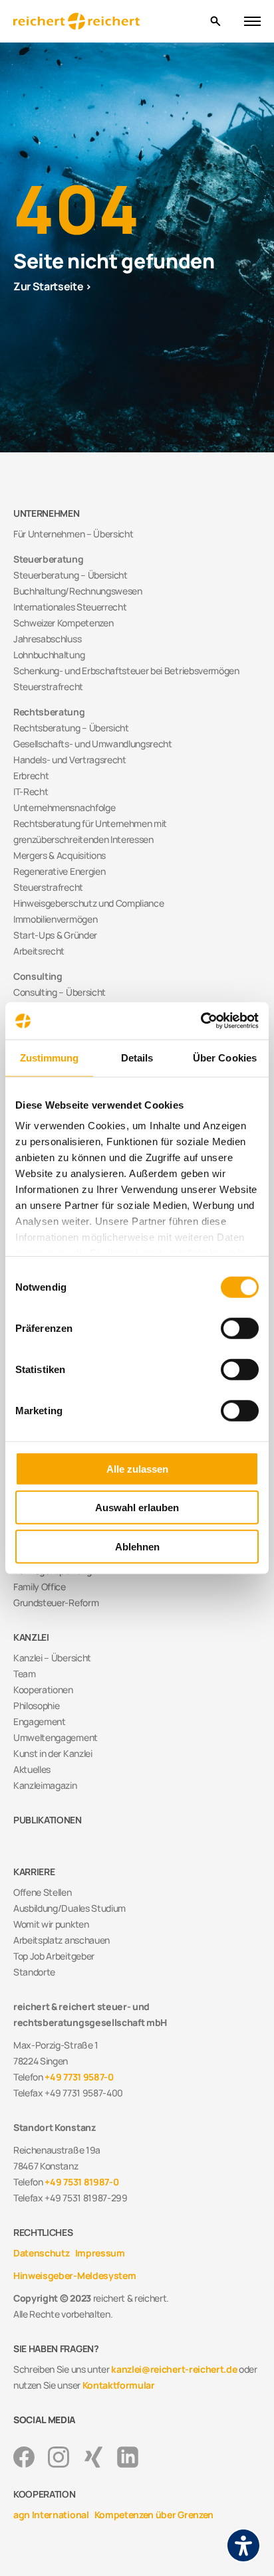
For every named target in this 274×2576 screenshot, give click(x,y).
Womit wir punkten (51, 1924)
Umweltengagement (56, 1737)
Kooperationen (43, 1690)
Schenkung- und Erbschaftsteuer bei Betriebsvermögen (126, 671)
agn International (51, 2515)
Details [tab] (137, 1057)
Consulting (38, 976)
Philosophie (36, 1705)
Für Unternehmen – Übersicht (73, 534)
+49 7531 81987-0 (81, 2182)
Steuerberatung (49, 559)
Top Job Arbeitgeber (54, 1956)
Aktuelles (32, 1769)
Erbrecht (31, 776)
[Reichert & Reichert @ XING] (93, 2457)
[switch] (240, 1328)
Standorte (34, 1972)
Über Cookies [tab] (225, 1057)
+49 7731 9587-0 (79, 2077)
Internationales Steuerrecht (70, 607)
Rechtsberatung (49, 712)
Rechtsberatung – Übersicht (71, 728)
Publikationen (48, 1820)
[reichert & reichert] (106, 22)
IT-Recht (31, 791)
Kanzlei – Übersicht (52, 1658)
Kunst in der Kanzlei (53, 1753)
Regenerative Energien (59, 871)
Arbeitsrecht (39, 951)
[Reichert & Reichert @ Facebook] (24, 2457)
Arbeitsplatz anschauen (62, 1940)
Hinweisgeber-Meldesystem (74, 2275)
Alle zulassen (137, 1468)
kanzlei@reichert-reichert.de (174, 2369)
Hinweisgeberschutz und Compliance (88, 903)
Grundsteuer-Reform (56, 1603)
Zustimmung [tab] (50, 1057)
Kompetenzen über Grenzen (154, 2515)
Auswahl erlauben (137, 1508)
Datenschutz (41, 2253)
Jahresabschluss (47, 639)
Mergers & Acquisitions (60, 855)
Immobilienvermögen (55, 919)
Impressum (100, 2253)
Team (25, 1674)
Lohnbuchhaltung (49, 655)
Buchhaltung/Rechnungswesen (78, 591)
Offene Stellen (43, 1892)
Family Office (40, 1587)
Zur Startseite (49, 286)
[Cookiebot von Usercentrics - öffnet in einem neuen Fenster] (201, 1021)
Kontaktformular (119, 2385)
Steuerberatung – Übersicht (70, 575)
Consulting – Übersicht (60, 992)
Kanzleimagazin (45, 1785)
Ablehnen (137, 1546)
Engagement (40, 1721)
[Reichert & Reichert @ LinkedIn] (128, 2457)
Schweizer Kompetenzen (63, 623)
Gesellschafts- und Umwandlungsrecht (93, 744)
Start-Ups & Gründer (55, 935)
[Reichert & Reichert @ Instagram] (59, 2457)
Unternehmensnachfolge (64, 807)
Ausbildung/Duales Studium (69, 1908)
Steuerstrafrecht (48, 687)
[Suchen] (215, 22)
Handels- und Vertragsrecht (70, 760)
